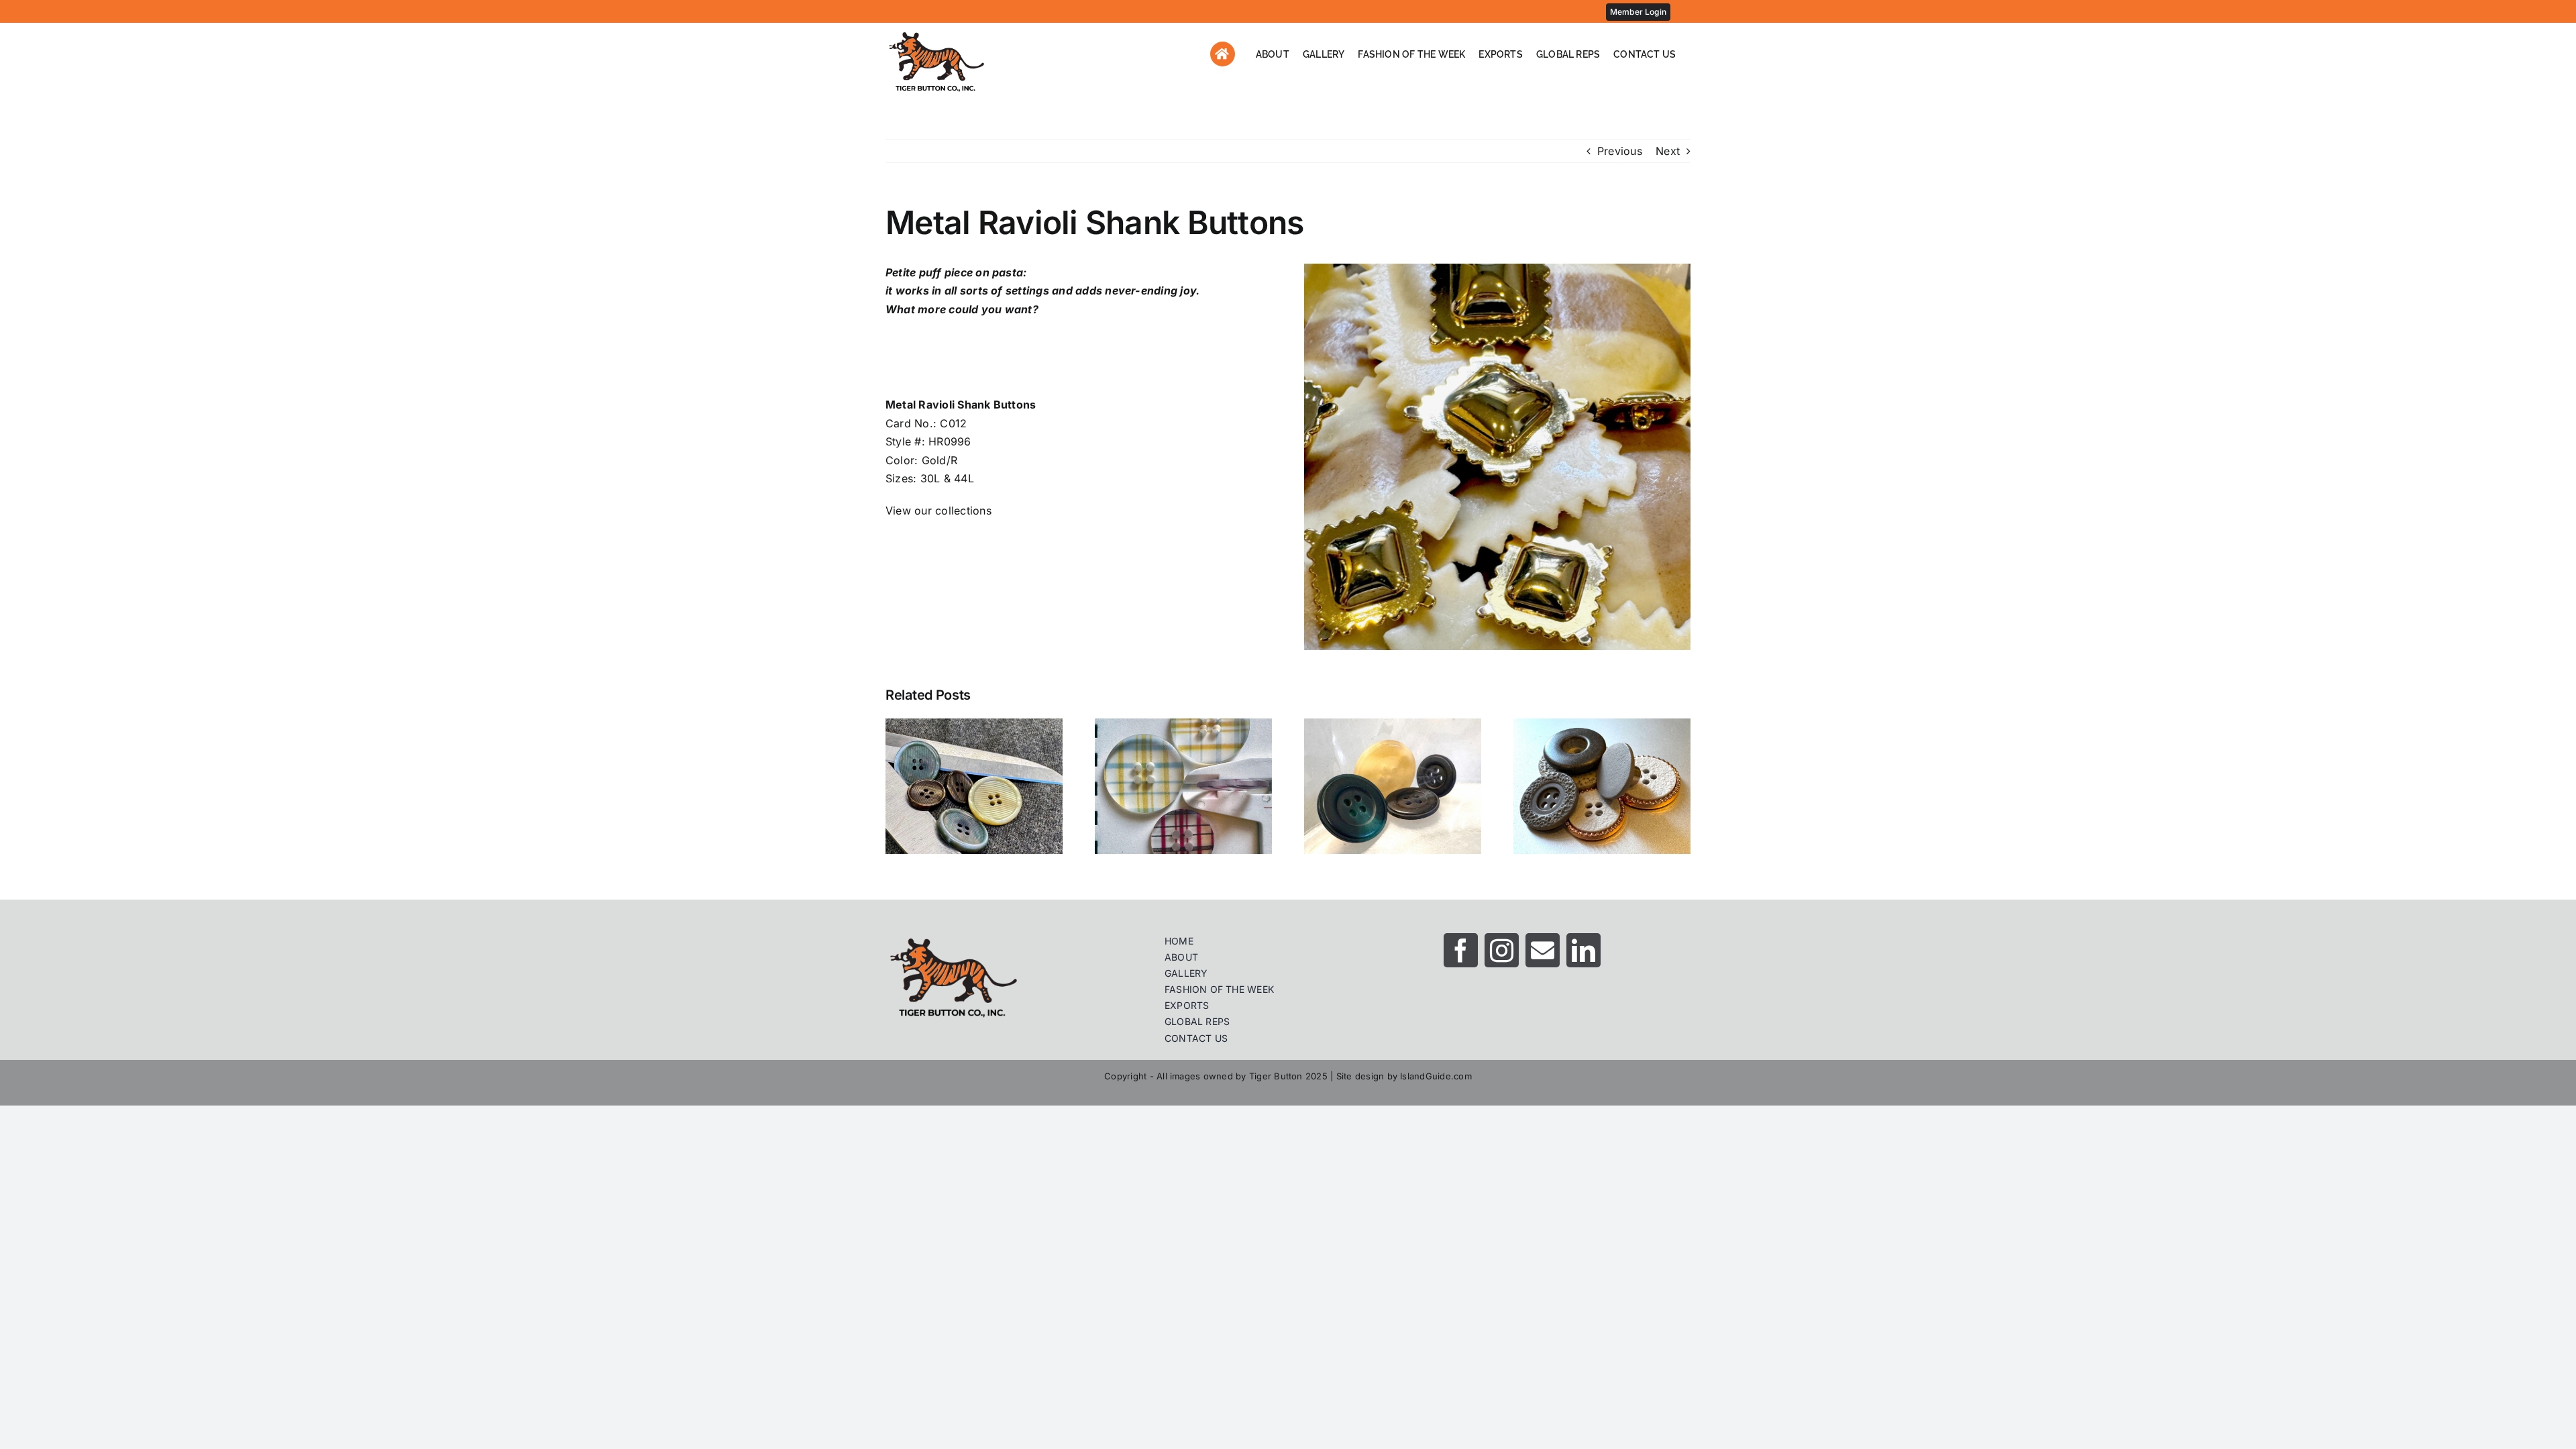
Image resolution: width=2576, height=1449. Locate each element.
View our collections (938, 511)
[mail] (1543, 950)
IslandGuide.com (1436, 1076)
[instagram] (1502, 950)
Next (1668, 151)
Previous (1620, 151)
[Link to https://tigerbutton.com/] (1223, 54)
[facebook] (1461, 950)
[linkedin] (1584, 950)
